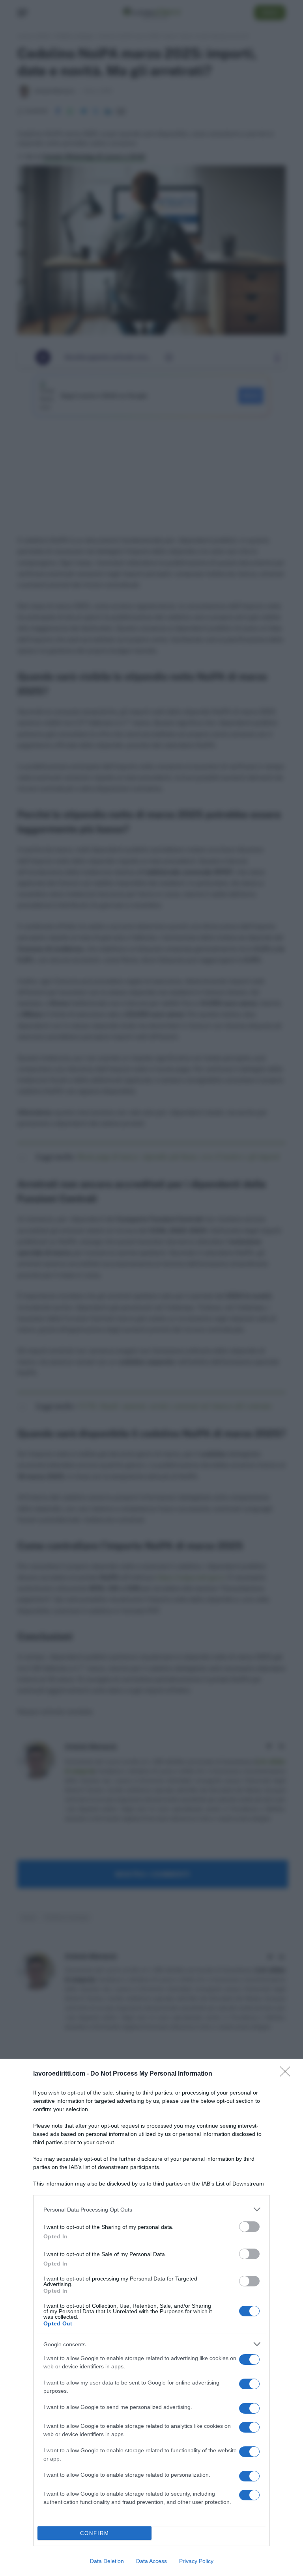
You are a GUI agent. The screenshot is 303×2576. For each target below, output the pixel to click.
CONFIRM (95, 2533)
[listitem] (151, 2209)
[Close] (288, 2074)
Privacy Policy (196, 2561)
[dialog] (151, 2317)
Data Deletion (107, 2561)
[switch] (249, 2227)
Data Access (151, 2561)
